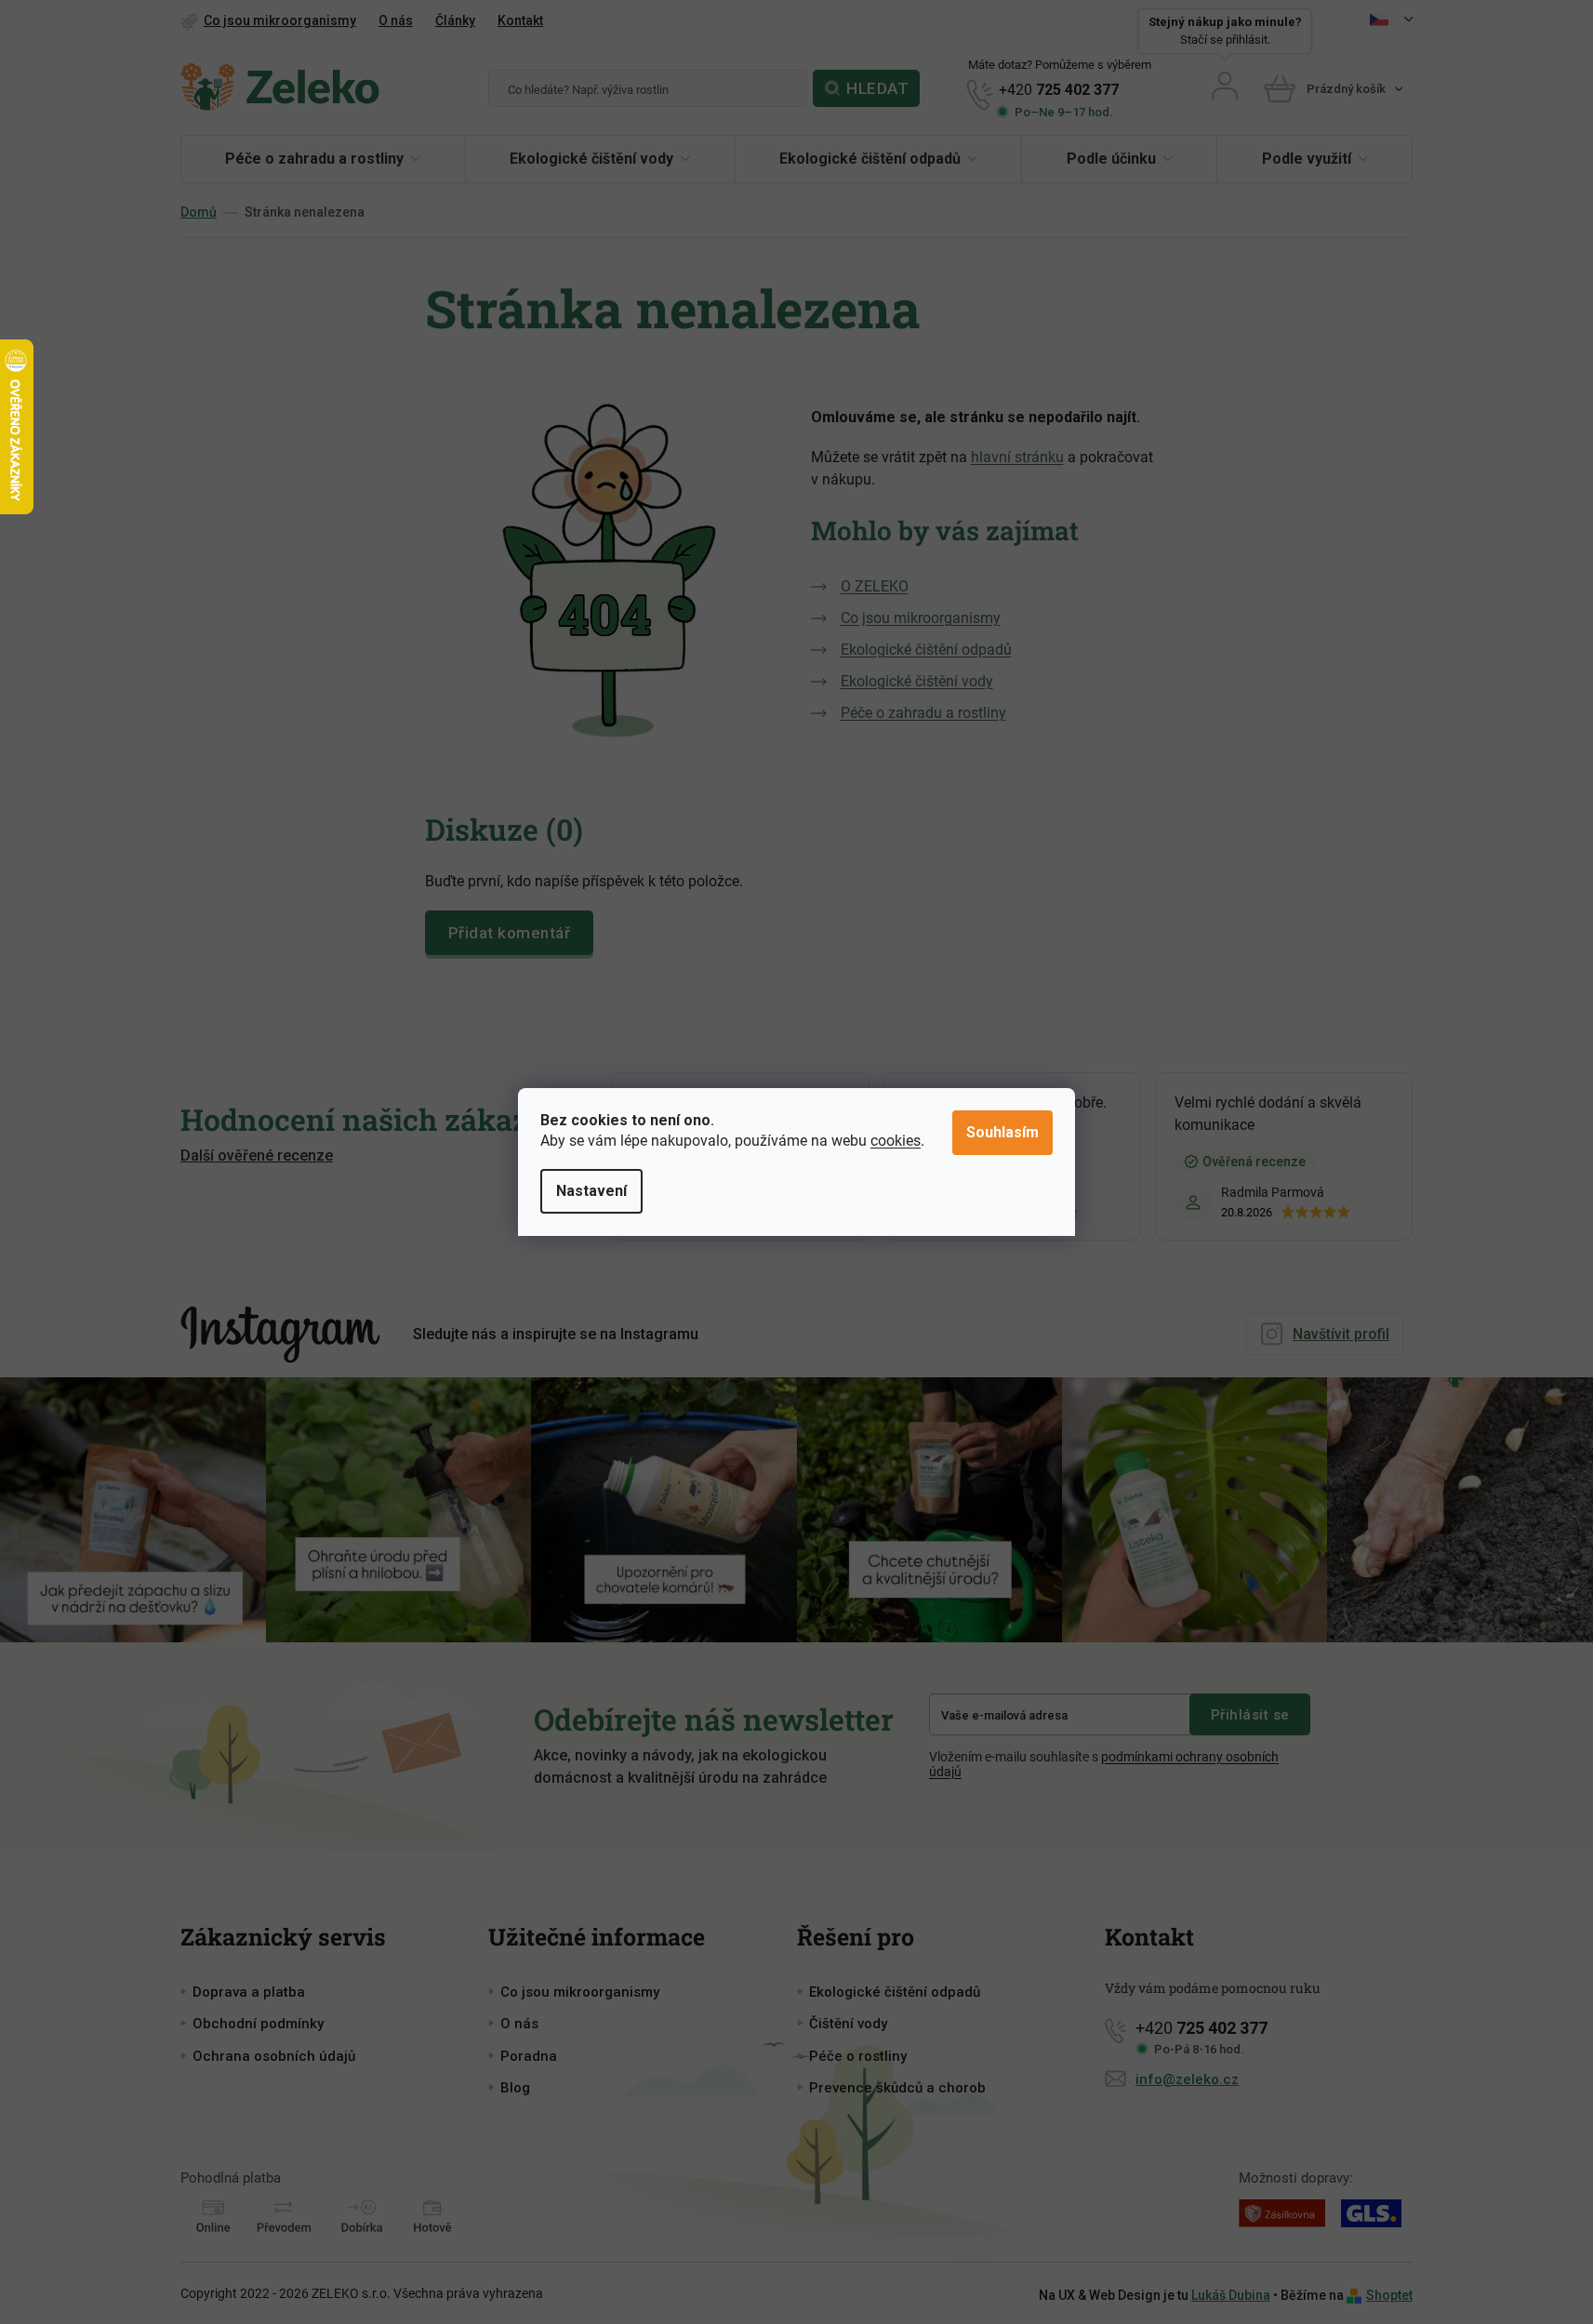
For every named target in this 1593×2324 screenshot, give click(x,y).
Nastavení (591, 1191)
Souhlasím (1002, 1132)
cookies (896, 1141)
